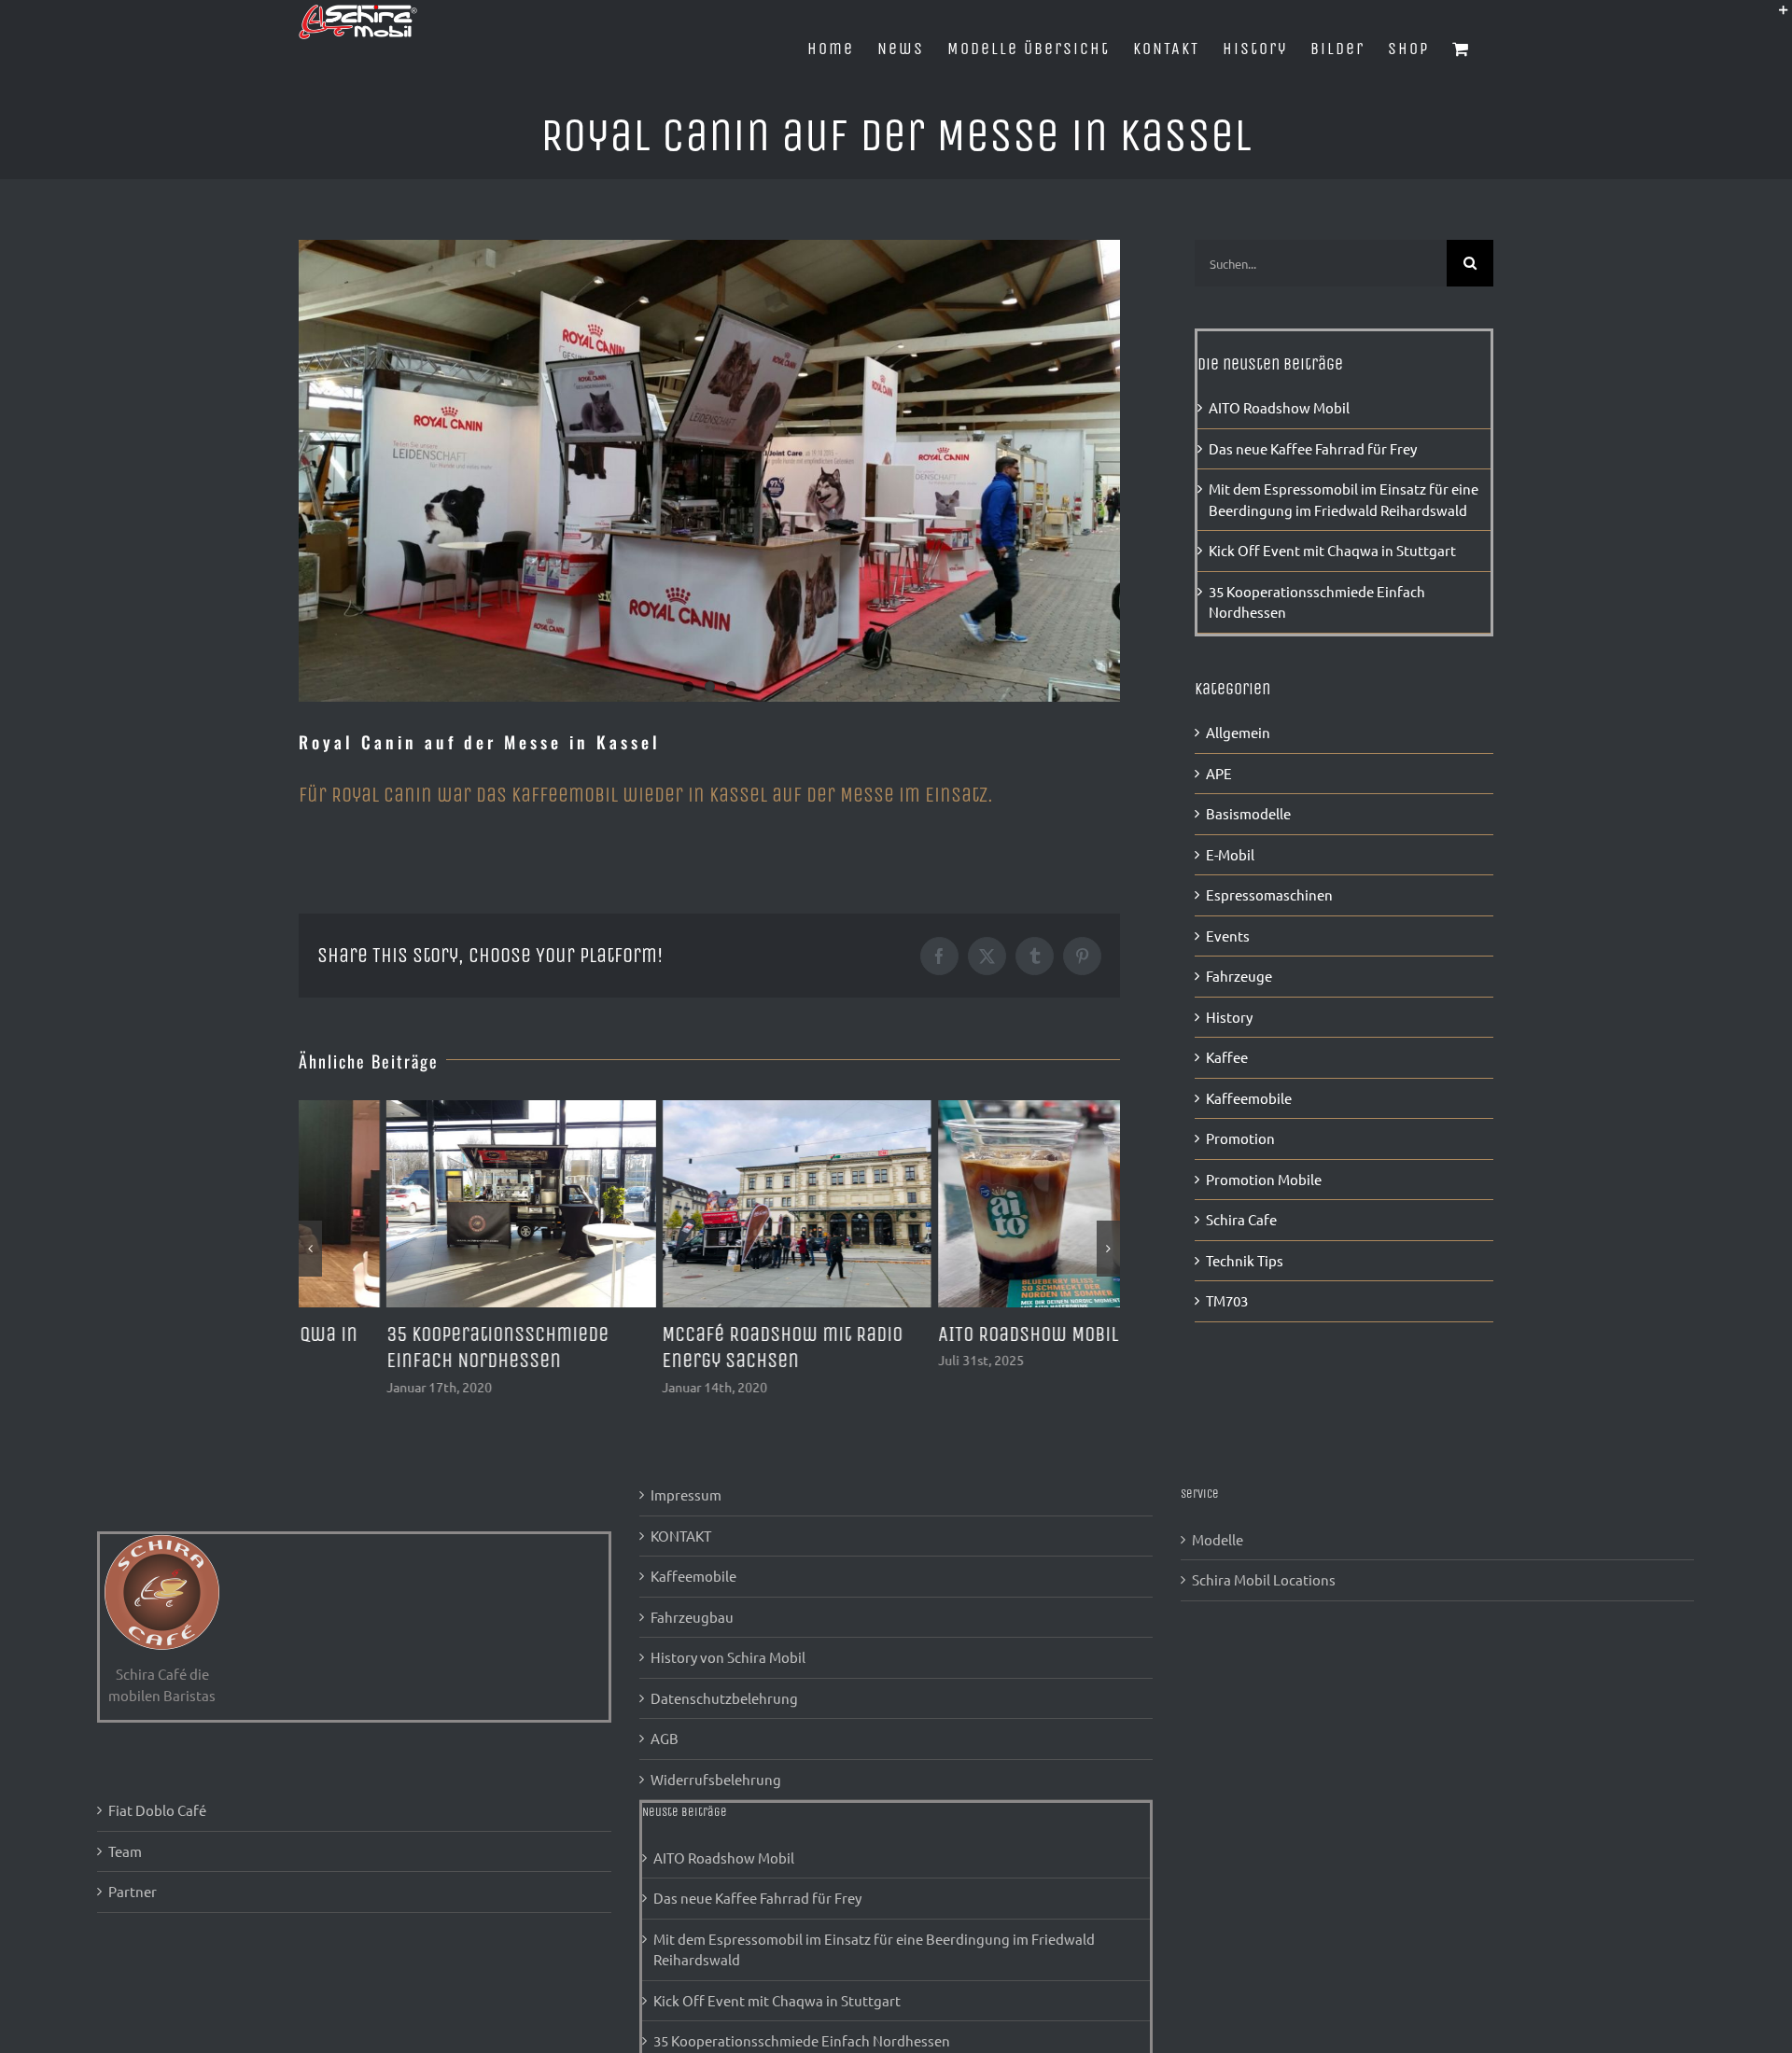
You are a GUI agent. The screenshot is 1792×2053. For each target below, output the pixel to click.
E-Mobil (1230, 854)
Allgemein (1238, 732)
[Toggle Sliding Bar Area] (1775, 17)
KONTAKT (681, 1536)
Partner (133, 1891)
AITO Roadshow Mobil (940, 1334)
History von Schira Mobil (728, 1657)
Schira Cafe (1241, 1219)
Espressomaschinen (1269, 894)
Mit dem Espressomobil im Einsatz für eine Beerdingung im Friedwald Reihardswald (874, 1949)
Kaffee (1227, 1057)
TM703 (1227, 1300)
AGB (665, 1738)
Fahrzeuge (1239, 976)
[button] (310, 1249)
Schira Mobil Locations (1264, 1579)
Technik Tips (1245, 1260)
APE (1219, 773)
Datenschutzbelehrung (724, 1698)
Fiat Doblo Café (157, 1810)
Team (125, 1851)
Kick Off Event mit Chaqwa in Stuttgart (1332, 550)
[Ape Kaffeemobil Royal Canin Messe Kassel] (709, 471)
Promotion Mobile (1264, 1179)
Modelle (1218, 1539)
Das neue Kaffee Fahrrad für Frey (1313, 448)
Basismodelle (1248, 813)
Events (1228, 936)
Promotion (1240, 1138)
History (1229, 1017)
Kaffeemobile (1249, 1098)
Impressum (686, 1494)
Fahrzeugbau (692, 1617)
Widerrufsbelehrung (716, 1779)
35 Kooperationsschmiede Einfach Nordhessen (802, 2040)
